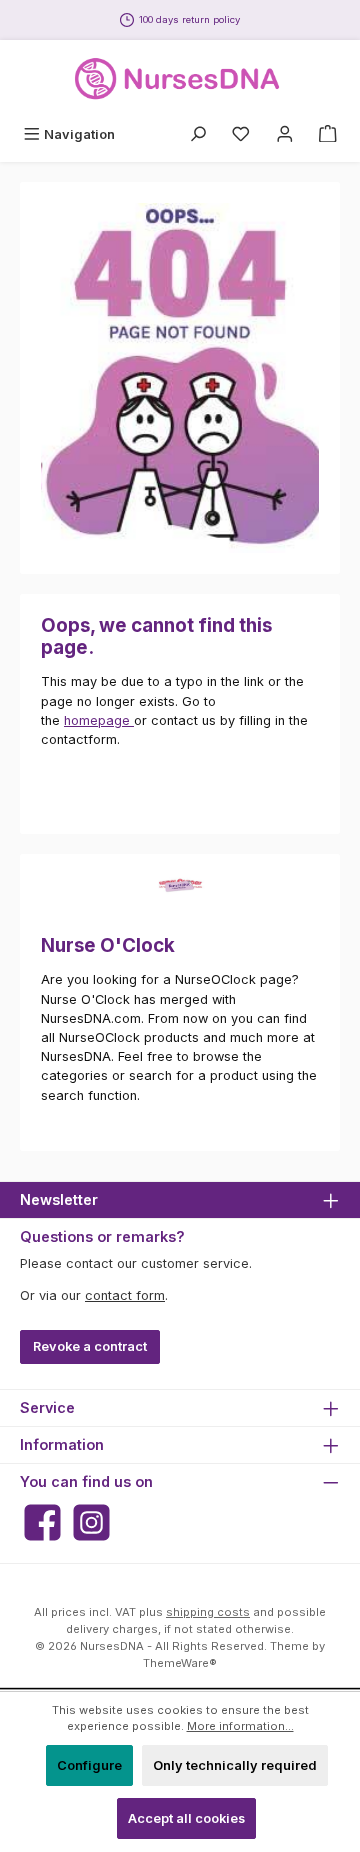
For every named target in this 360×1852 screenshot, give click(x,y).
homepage (99, 720)
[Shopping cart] (328, 134)
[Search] (198, 134)
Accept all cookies (186, 1818)
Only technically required (235, 1765)
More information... (240, 1726)
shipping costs (208, 1612)
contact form (125, 1295)
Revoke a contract (90, 1346)
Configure (89, 1765)
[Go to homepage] (180, 79)
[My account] (285, 134)
